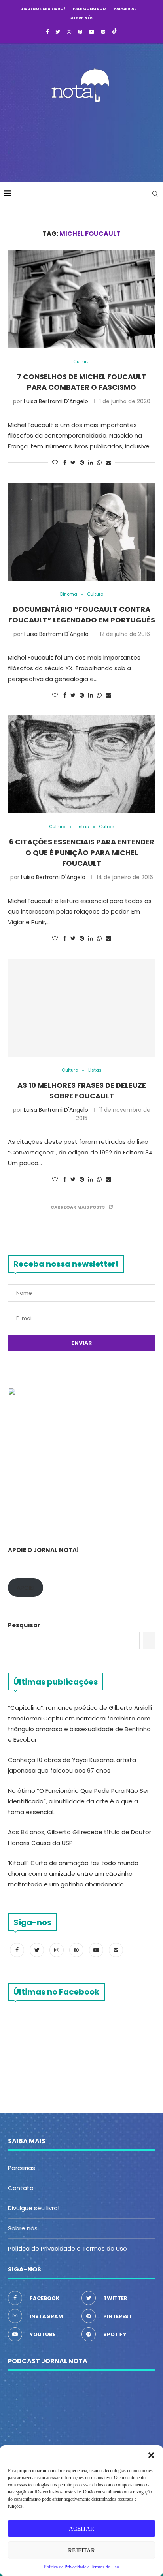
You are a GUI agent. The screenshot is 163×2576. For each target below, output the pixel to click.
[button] (151, 2455)
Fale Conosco (89, 9)
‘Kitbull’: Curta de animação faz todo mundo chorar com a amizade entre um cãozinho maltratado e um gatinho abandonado (73, 1874)
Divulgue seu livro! (43, 9)
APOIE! (26, 1588)
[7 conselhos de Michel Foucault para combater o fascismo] (81, 299)
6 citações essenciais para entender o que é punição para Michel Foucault (82, 853)
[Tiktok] (115, 32)
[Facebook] (47, 32)
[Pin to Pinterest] (82, 463)
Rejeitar (81, 2550)
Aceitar (81, 2529)
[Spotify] (103, 32)
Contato (21, 2188)
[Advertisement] (83, 140)
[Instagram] (69, 32)
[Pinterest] (80, 32)
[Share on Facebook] (65, 463)
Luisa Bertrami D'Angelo (56, 401)
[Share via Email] (108, 463)
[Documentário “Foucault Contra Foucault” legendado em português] (81, 532)
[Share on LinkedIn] (91, 463)
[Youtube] (92, 32)
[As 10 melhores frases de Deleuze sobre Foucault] (81, 1008)
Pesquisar (24, 1625)
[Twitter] (58, 32)
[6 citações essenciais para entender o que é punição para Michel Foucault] (81, 764)
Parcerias (125, 9)
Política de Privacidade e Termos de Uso (67, 2248)
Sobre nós (81, 18)
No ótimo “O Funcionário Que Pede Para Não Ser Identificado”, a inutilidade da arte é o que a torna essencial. (79, 1801)
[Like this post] (55, 463)
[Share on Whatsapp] (99, 463)
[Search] (155, 194)
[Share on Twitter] (73, 463)
